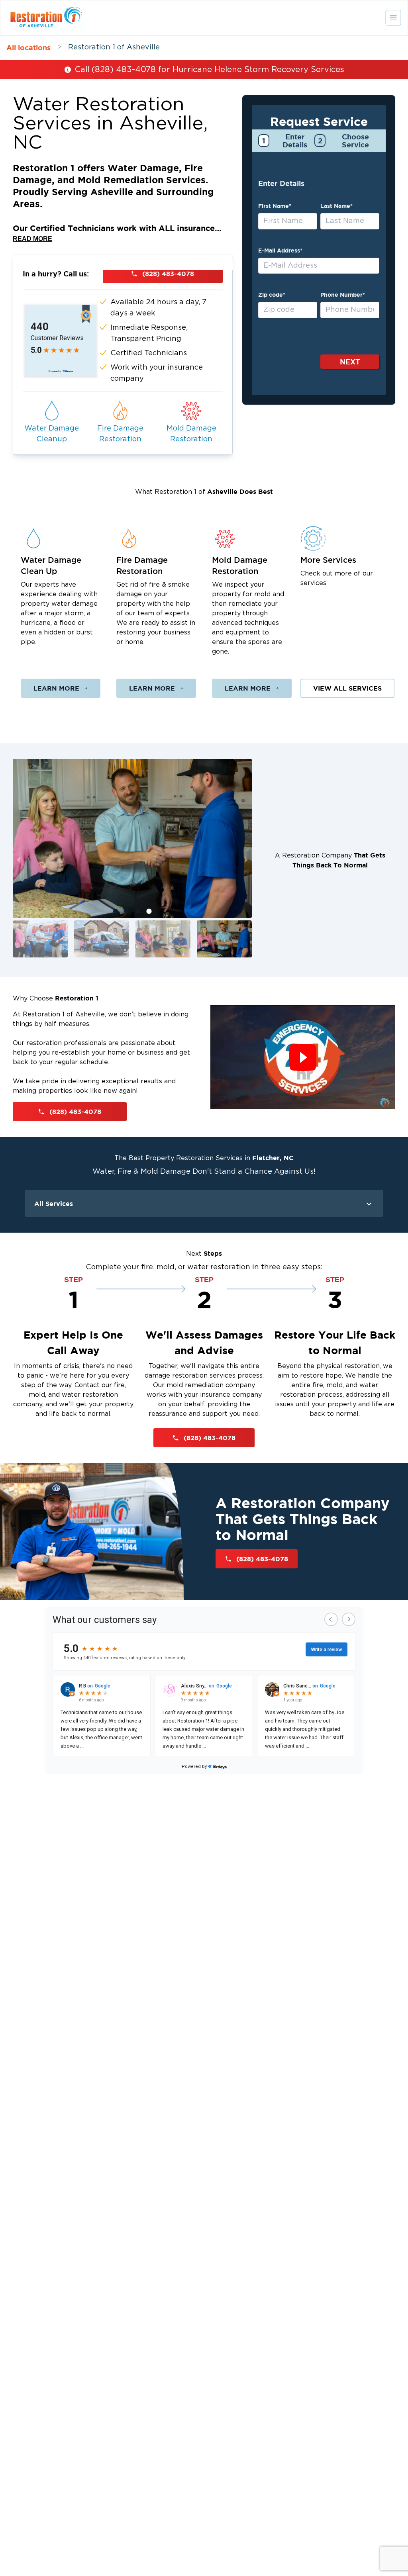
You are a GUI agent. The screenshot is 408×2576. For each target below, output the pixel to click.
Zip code (272, 295)
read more (32, 239)
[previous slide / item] (18, 860)
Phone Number (343, 295)
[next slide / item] (246, 860)
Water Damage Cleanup (52, 434)
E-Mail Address (280, 251)
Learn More (56, 688)
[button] (40, 939)
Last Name (336, 206)
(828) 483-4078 (168, 274)
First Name (275, 206)
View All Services (347, 688)
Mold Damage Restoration (191, 434)
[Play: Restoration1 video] (303, 1057)
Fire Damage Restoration (120, 434)
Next (350, 362)
